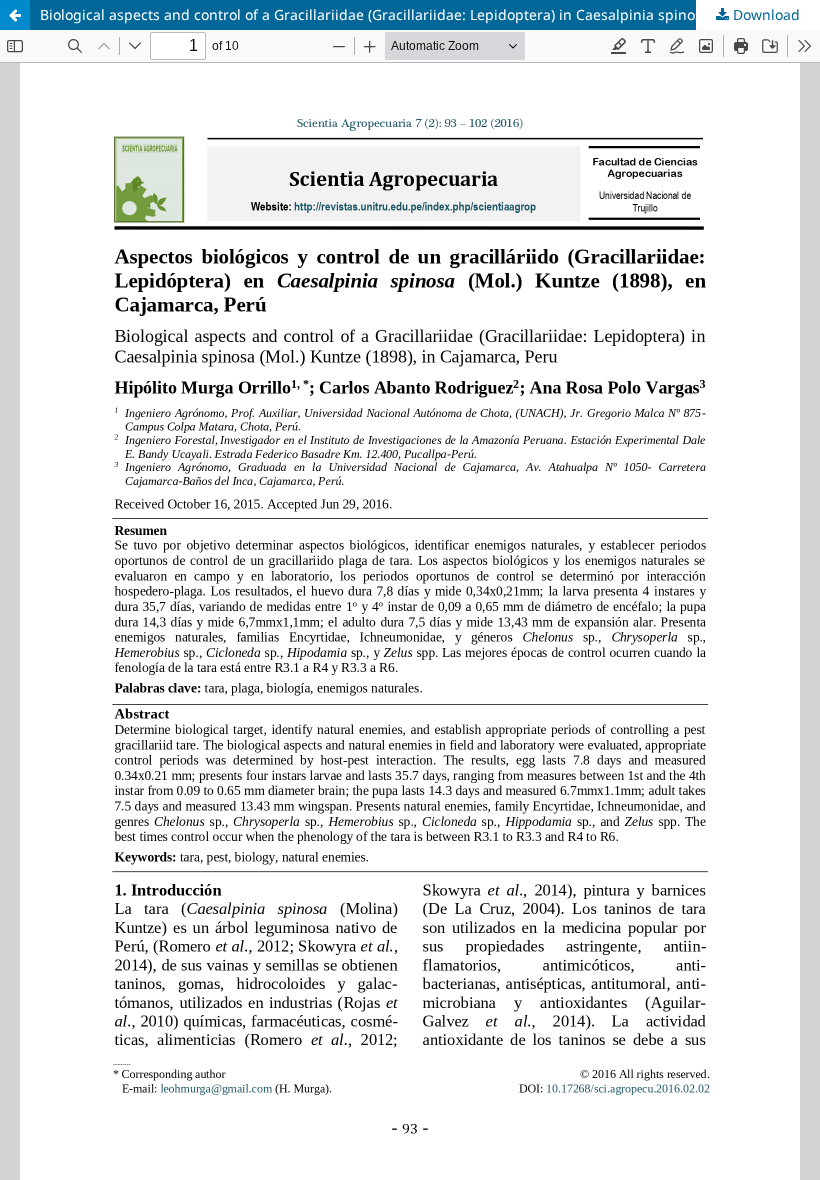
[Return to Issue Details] (15, 15)
